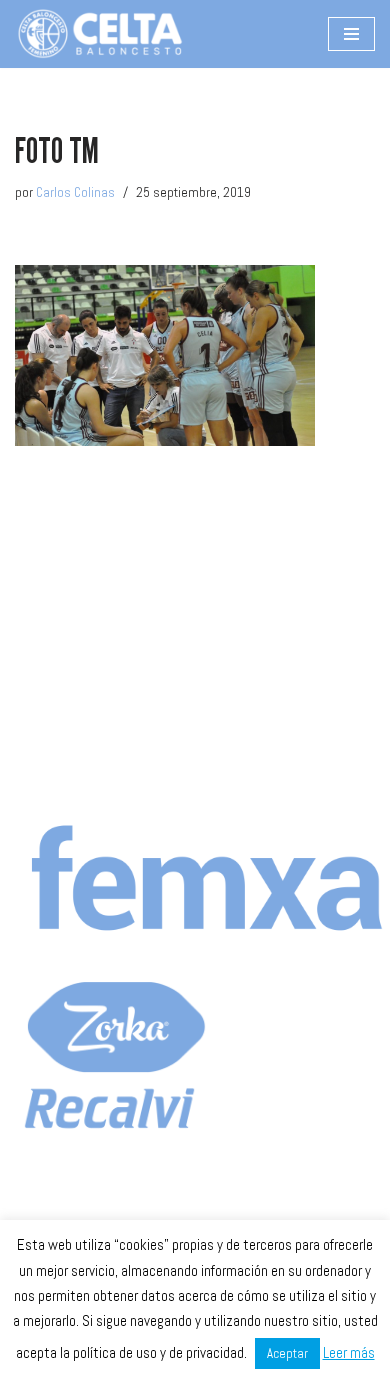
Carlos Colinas (75, 192)
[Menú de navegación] (351, 34)
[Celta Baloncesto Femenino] (100, 34)
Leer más (349, 1352)
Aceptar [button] (287, 1353)
